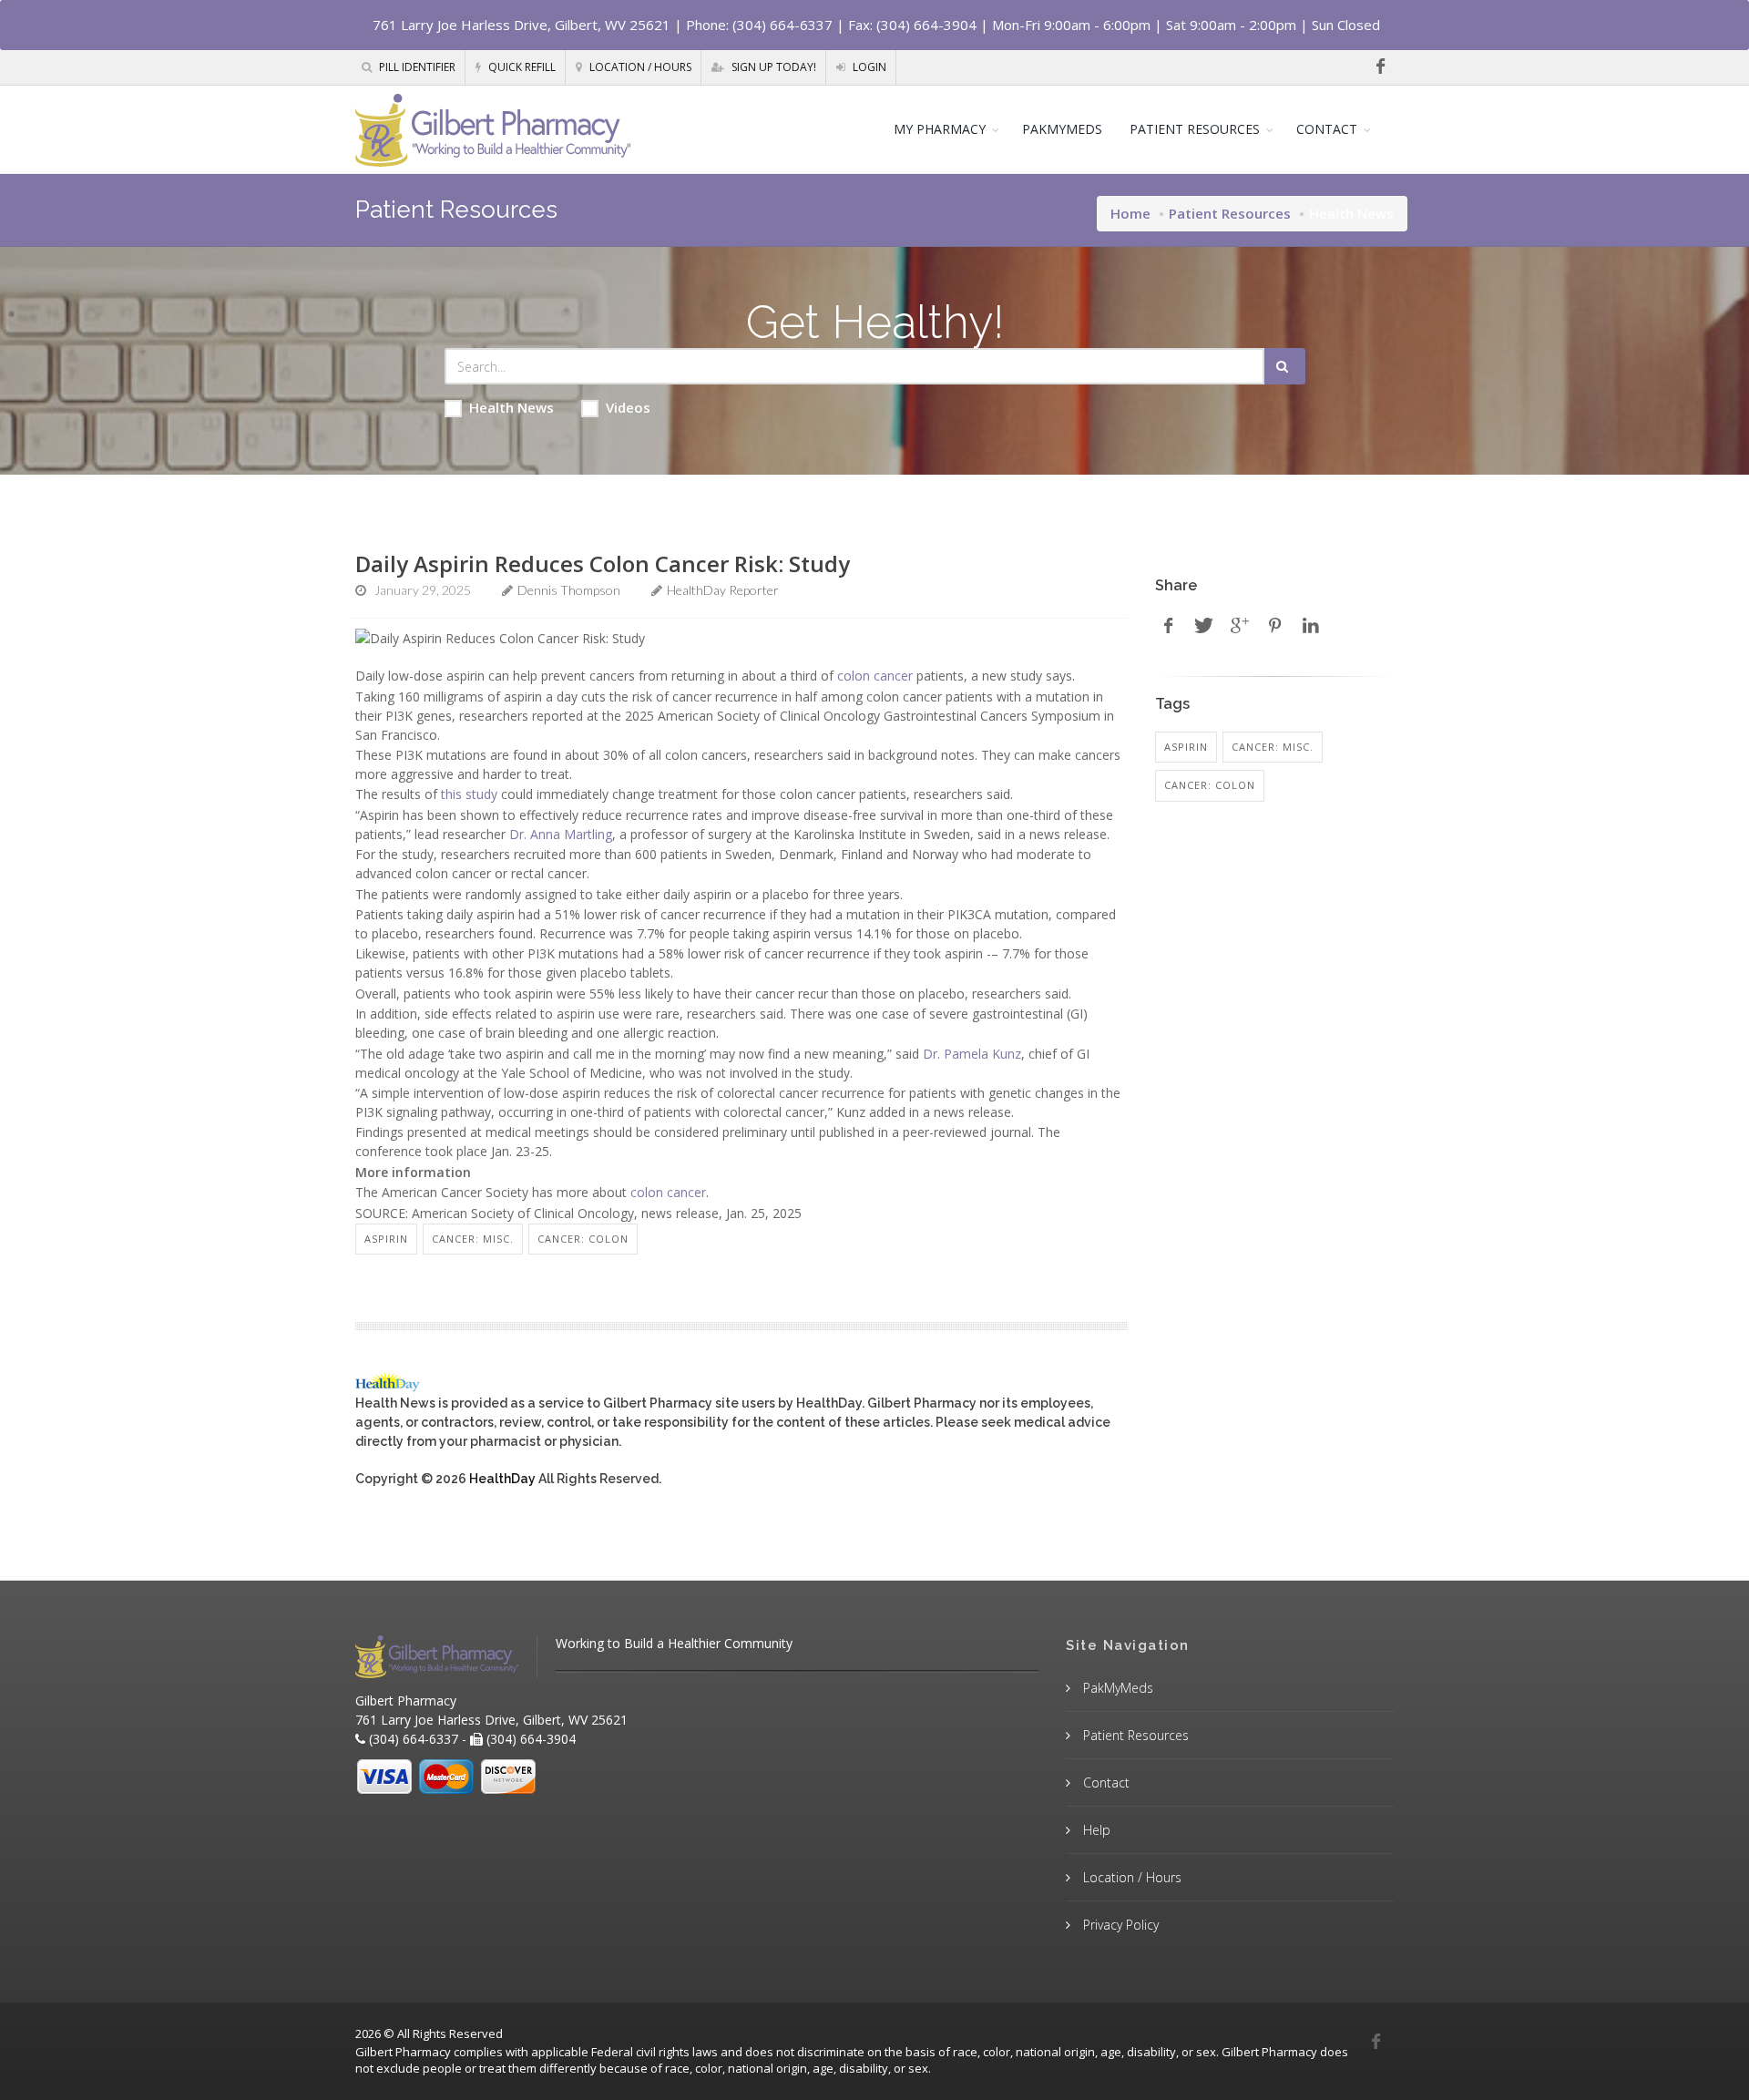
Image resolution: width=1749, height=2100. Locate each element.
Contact (1105, 1782)
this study (469, 794)
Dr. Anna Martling (561, 834)
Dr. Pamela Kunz (972, 1054)
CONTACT (1327, 129)
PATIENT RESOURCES (1195, 129)
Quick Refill (521, 67)
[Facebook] (1380, 67)
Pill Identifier (416, 67)
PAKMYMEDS (1062, 129)
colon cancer (875, 676)
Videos (628, 407)
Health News (511, 407)
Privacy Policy (1119, 1925)
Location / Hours (639, 67)
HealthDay (502, 1479)
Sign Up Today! (772, 67)
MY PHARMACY (940, 129)
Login (868, 67)
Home (1130, 213)
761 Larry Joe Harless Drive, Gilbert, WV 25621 (522, 25)
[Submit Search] (1285, 366)
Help (1095, 1830)
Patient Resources (1230, 213)
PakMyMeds (1116, 1688)
